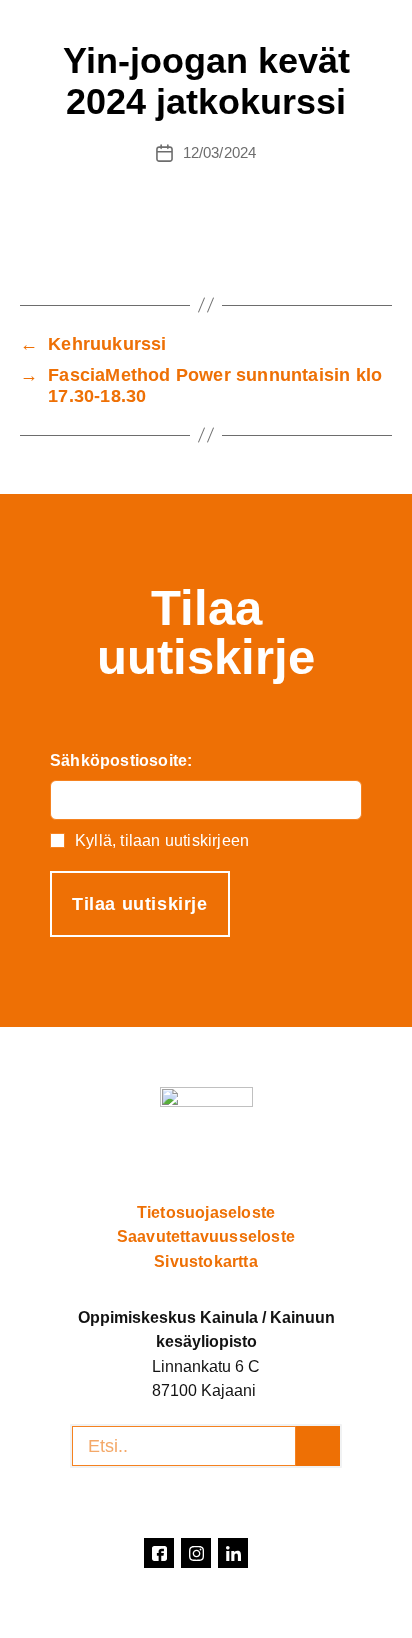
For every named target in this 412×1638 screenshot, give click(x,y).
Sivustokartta (206, 1261)
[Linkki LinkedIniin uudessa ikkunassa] (233, 1553)
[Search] (318, 1446)
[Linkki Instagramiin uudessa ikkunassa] (196, 1553)
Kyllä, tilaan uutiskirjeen (162, 840)
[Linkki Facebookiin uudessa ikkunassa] (159, 1553)
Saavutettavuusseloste (206, 1236)
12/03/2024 (220, 152)
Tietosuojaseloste (206, 1212)
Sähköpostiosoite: (121, 760)
